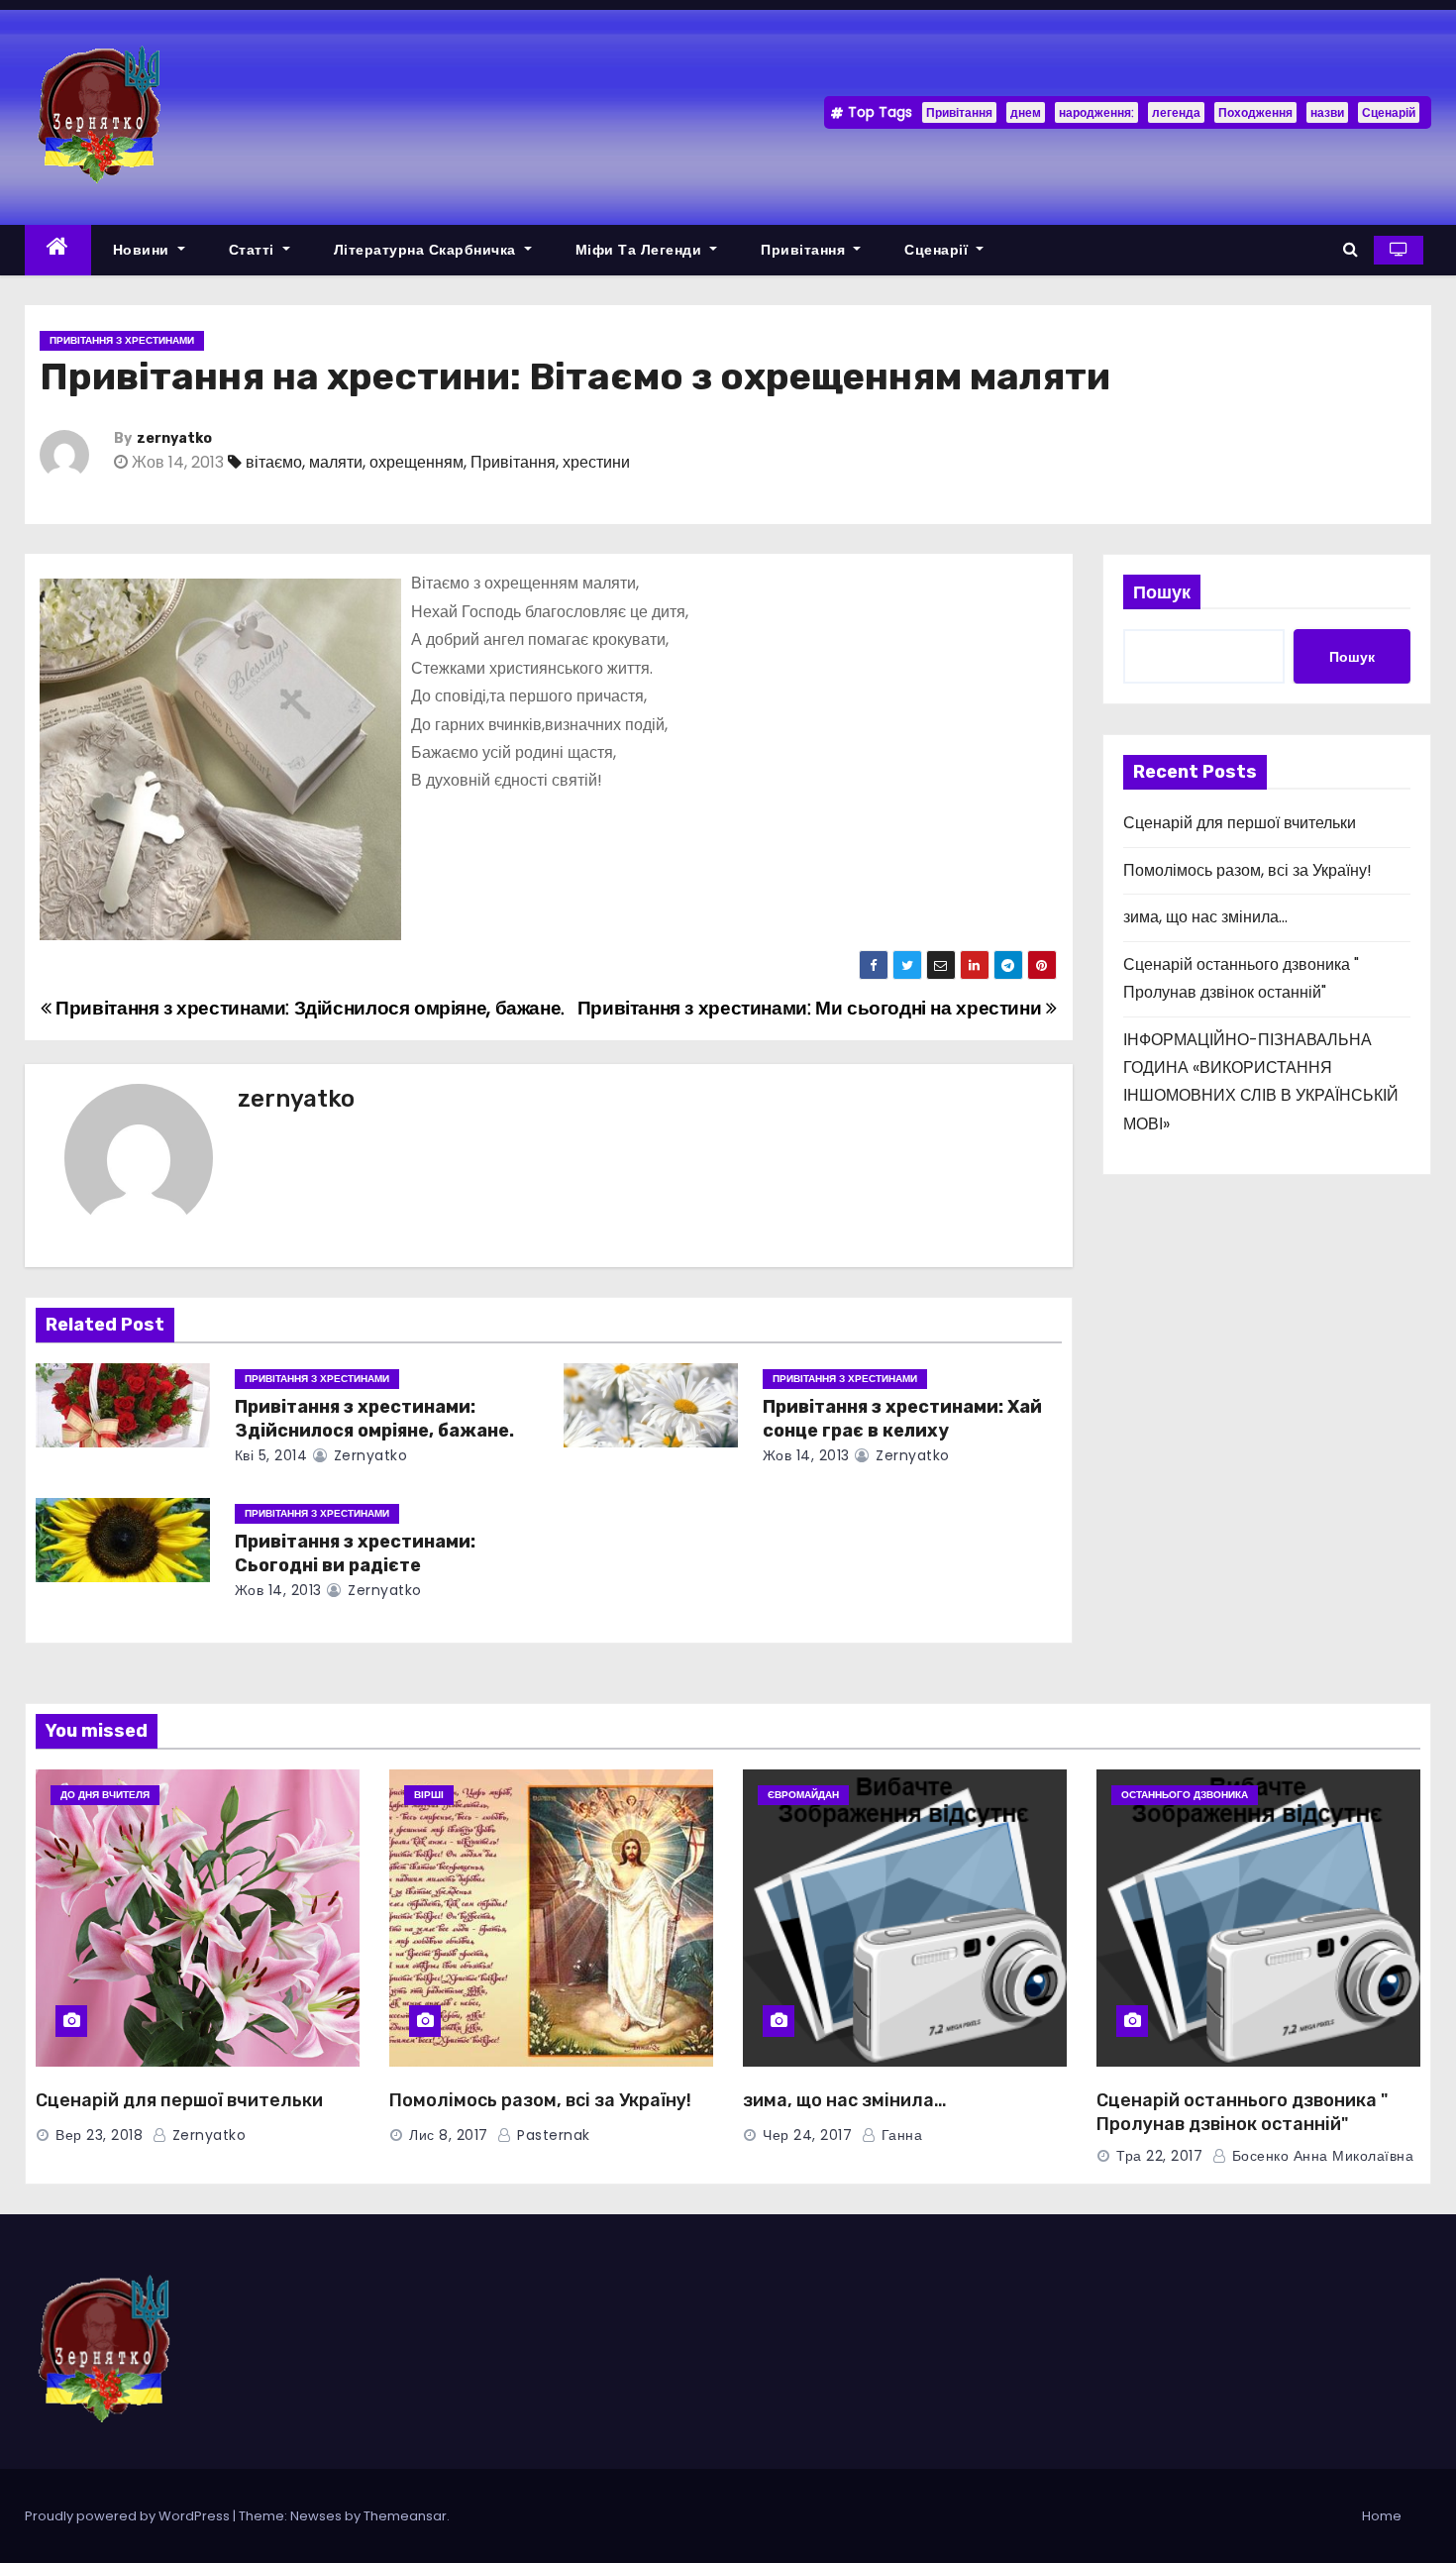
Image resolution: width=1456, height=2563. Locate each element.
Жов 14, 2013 (806, 1455)
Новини (144, 250)
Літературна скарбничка (427, 250)
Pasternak (552, 2135)
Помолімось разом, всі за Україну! (1248, 870)
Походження (1255, 112)
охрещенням (416, 462)
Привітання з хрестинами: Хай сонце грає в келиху (902, 1419)
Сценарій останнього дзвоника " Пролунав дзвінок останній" (1242, 2112)
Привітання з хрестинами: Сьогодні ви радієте (355, 1553)
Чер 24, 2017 (807, 2135)
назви (1327, 112)
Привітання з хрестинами (122, 340)
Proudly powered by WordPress (129, 2516)
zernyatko (174, 438)
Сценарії (938, 250)
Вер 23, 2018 (99, 2135)
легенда (1176, 112)
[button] (1351, 249)
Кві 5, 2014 (271, 1455)
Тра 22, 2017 (1159, 2156)
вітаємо (274, 462)
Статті (254, 250)
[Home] (58, 250)
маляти (336, 462)
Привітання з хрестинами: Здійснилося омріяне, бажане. (308, 1008)
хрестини (596, 462)
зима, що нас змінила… (1205, 917)
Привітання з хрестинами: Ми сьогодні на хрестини (812, 1008)
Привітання (959, 112)
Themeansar (405, 2516)
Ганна (899, 2135)
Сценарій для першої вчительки (1240, 823)
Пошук (1162, 592)
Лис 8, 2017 (449, 2135)
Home (1382, 2516)
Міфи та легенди (641, 250)
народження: (1096, 112)
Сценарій (1389, 112)
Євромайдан (803, 1795)
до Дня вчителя (105, 1795)
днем (1026, 112)
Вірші (429, 1795)
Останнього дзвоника (1185, 1795)
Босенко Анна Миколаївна (1320, 2156)
